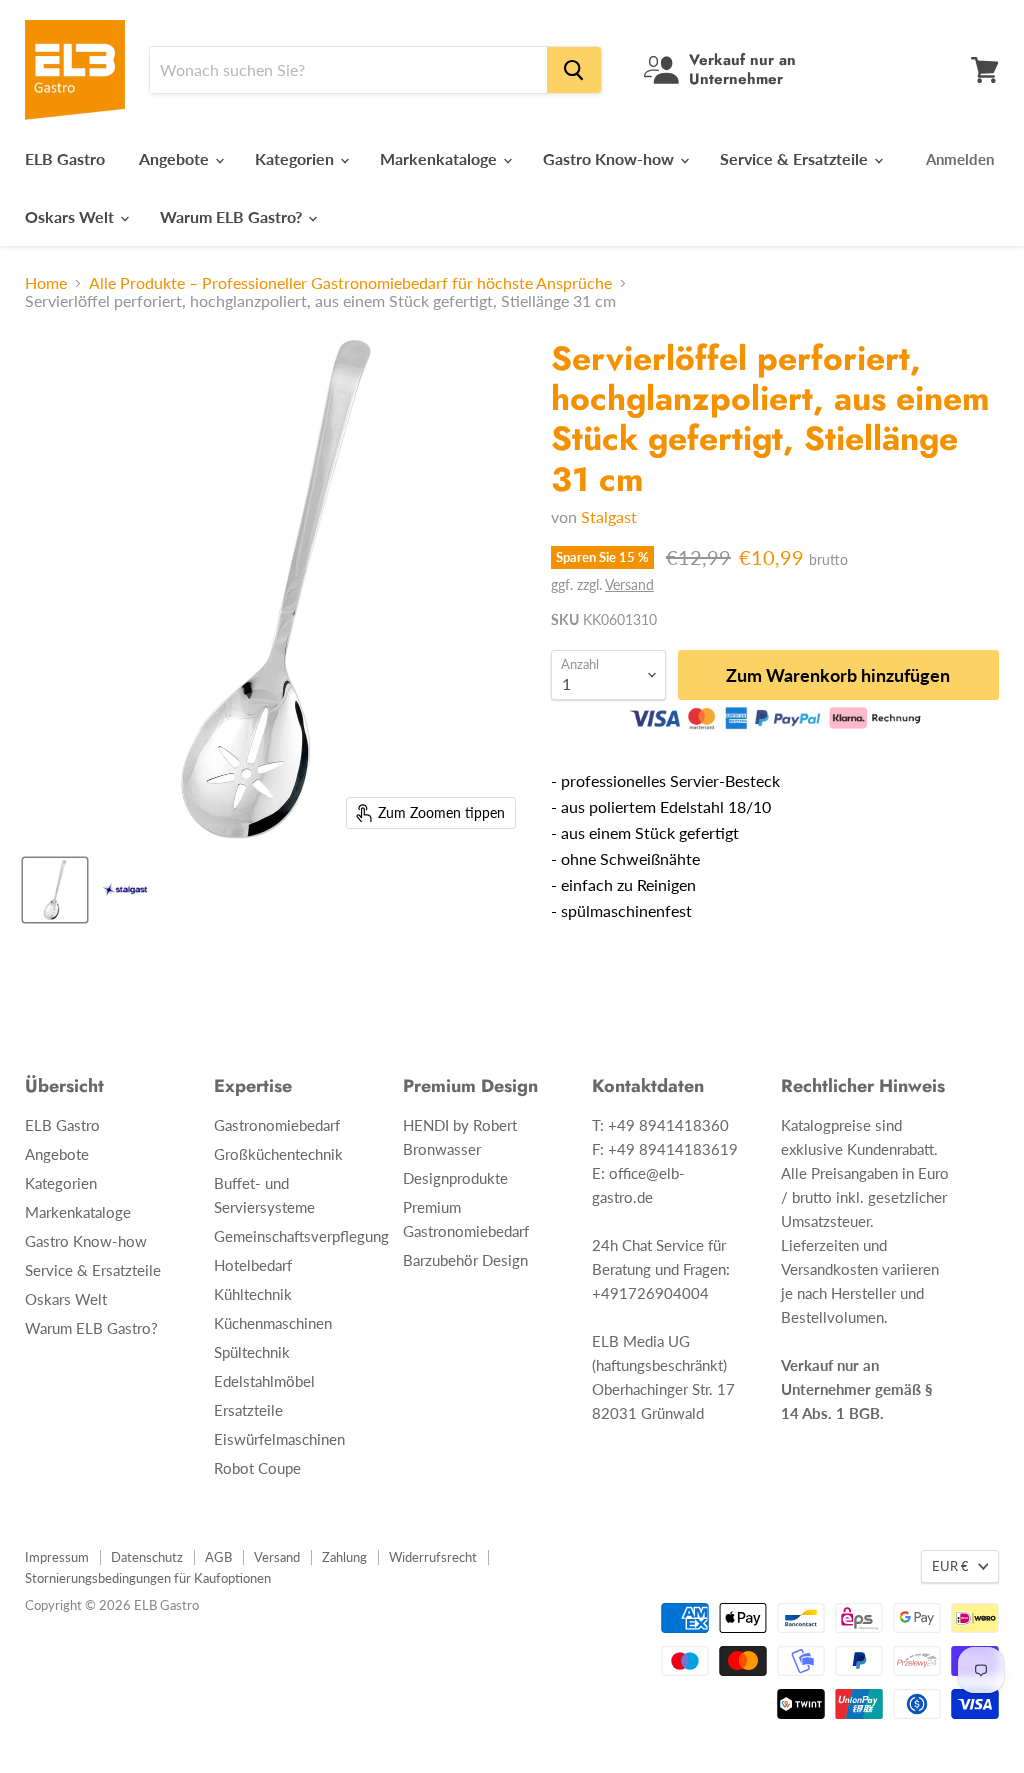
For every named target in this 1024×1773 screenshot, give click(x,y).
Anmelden (960, 159)
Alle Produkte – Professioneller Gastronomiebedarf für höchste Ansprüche (350, 283)
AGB (218, 1557)
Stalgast (609, 516)
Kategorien (296, 158)
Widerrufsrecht (433, 1557)
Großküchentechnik (278, 1154)
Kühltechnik (253, 1294)
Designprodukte (455, 1178)
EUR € (950, 1566)
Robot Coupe (257, 1468)
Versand (629, 584)
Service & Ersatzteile (796, 158)
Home (46, 283)
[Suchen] (574, 70)
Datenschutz (147, 1557)
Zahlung (344, 1557)
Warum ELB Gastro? (233, 216)
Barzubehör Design (465, 1260)
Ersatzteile (248, 1410)
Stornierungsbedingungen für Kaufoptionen (148, 1578)
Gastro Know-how (610, 158)
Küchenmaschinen (273, 1323)
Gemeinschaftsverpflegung (301, 1236)
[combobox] (348, 70)
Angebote (176, 158)
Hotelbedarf (253, 1265)
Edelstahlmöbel (264, 1381)
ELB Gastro (65, 158)
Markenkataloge (440, 158)
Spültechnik (252, 1352)
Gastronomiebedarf (277, 1125)
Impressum (57, 1557)
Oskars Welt (71, 216)
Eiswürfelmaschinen (279, 1439)
